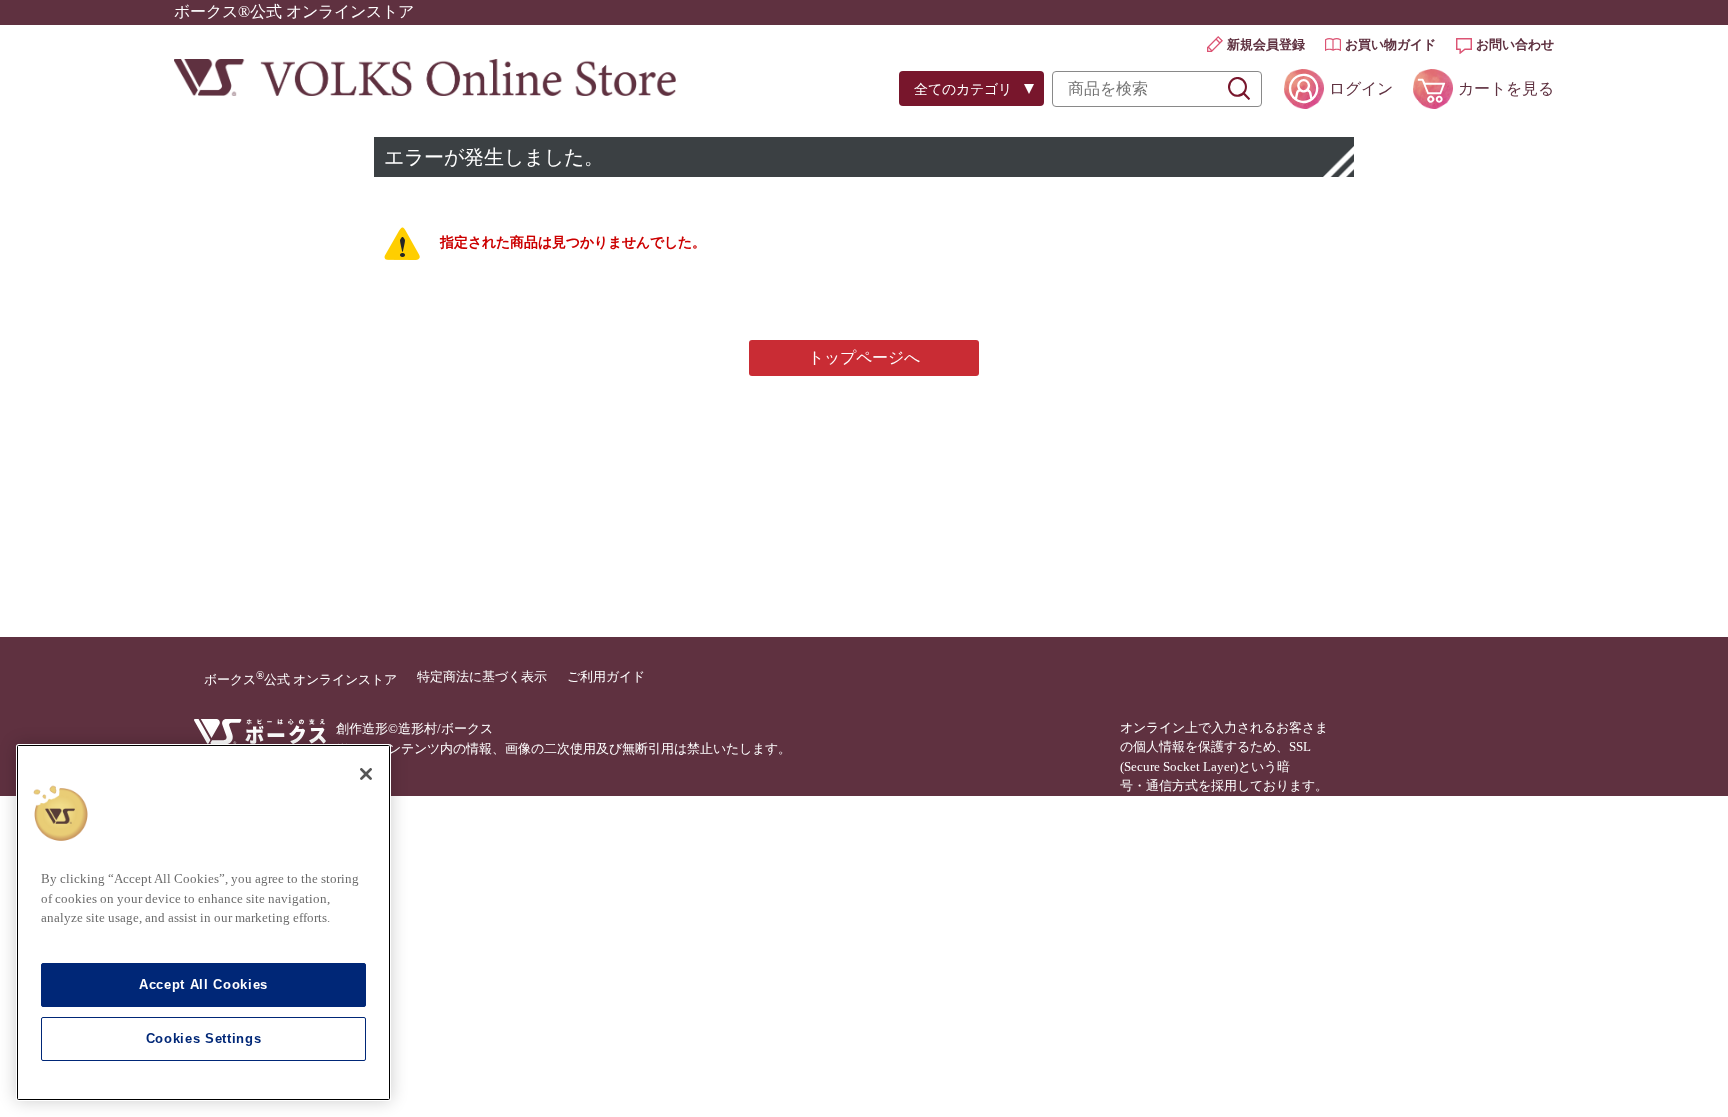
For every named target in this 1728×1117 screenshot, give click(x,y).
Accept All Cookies (203, 984)
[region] (203, 922)
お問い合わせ (1515, 44)
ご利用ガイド (606, 676)
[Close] (366, 774)
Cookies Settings (204, 1038)
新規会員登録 (1266, 44)
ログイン (1361, 88)
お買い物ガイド (1390, 44)
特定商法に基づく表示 (482, 676)
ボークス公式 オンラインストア (300, 678)
